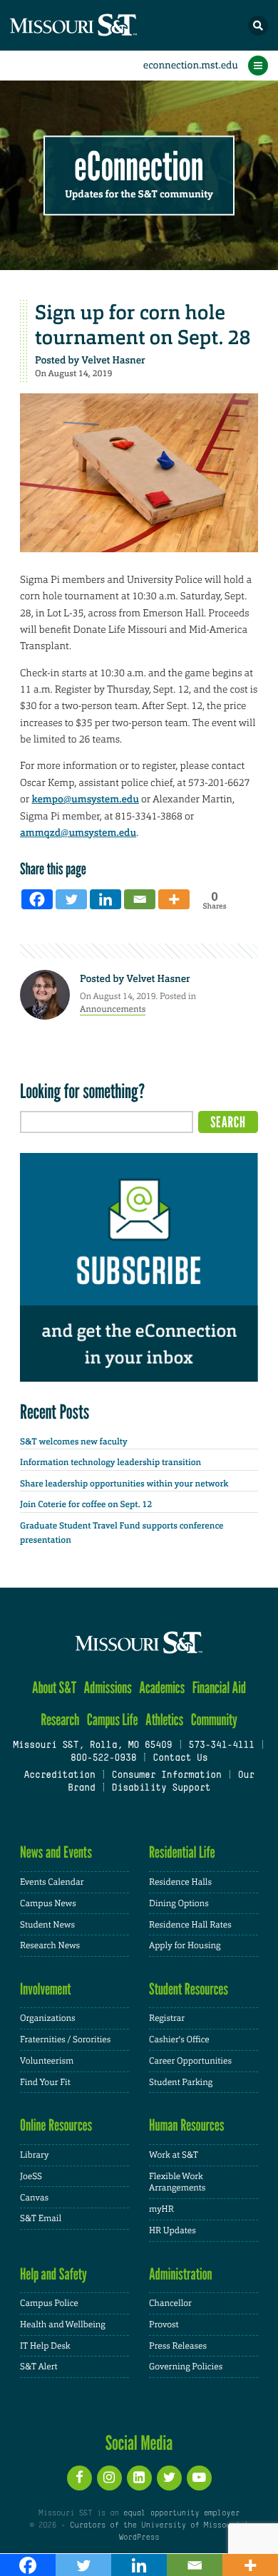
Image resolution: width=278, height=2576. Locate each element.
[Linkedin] (105, 899)
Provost (164, 2324)
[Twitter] (71, 899)
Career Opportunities (190, 2061)
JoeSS (31, 2176)
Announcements (113, 1009)
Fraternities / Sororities (65, 2039)
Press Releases (178, 2346)
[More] (174, 899)
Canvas (34, 2198)
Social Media (139, 2443)
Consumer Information (167, 1776)
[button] (258, 26)
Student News (47, 1925)
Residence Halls (180, 1882)
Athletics (164, 1720)
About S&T (54, 1688)
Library (34, 2155)
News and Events (56, 1852)
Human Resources (187, 2125)
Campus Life (113, 1720)
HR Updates (173, 2230)
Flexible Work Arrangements (177, 2182)
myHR (161, 2209)
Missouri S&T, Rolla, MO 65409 (92, 1746)
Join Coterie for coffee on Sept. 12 (86, 1504)
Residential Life (182, 1852)
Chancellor (170, 2303)
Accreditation (59, 1776)
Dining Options (179, 1903)
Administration (181, 2274)
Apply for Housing (185, 1945)
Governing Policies (186, 2366)
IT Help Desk (45, 2346)
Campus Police (49, 2303)
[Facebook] (37, 899)
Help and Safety (53, 2274)
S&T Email (41, 2218)
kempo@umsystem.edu (86, 800)
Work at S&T (174, 2155)
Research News (50, 1945)
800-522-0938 (103, 1759)
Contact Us (180, 1759)
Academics (162, 1688)
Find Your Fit (45, 2082)
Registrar (167, 2018)
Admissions (108, 1688)
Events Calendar (52, 1882)
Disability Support (161, 1789)
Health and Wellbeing (63, 2324)
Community (214, 1720)
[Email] (140, 899)
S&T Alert (39, 2366)
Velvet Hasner (113, 361)
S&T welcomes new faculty (74, 1442)
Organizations (48, 2018)
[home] (100, 25)
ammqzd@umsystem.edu (78, 833)
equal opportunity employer (181, 2513)
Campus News (48, 1903)
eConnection (139, 167)
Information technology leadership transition (110, 1462)
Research (60, 1720)
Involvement (46, 1989)
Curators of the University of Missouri (155, 2525)
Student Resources (189, 1989)
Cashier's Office (179, 2039)
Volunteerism (47, 2061)
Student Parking (181, 2082)
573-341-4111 (221, 1746)
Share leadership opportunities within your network (124, 1484)
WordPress (139, 2538)
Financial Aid (219, 1688)
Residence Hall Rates (190, 1925)
